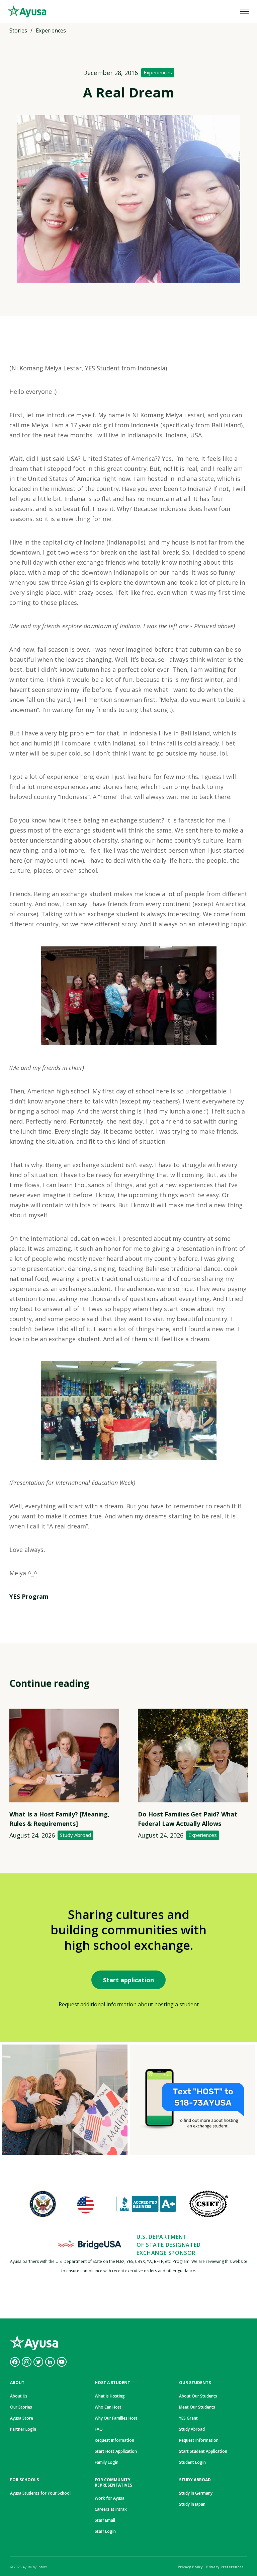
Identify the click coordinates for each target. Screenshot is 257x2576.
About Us (19, 2396)
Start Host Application (116, 2451)
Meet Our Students (197, 2407)
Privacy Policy (190, 2567)
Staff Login (105, 2531)
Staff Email (105, 2520)
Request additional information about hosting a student (129, 2004)
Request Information (114, 2440)
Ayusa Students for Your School (40, 2493)
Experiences (158, 72)
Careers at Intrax (111, 2509)
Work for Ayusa (110, 2498)
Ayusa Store (22, 2418)
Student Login (192, 2462)
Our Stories (21, 2407)
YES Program (29, 1596)
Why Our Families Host (116, 2418)
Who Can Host (108, 2407)
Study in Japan (192, 2504)
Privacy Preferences (225, 2567)
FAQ (99, 2429)
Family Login (107, 2462)
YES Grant (188, 2418)
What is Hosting (110, 2396)
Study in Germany (196, 2493)
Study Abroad (75, 1835)
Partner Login (23, 2429)
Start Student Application (203, 2451)
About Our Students (198, 2396)
